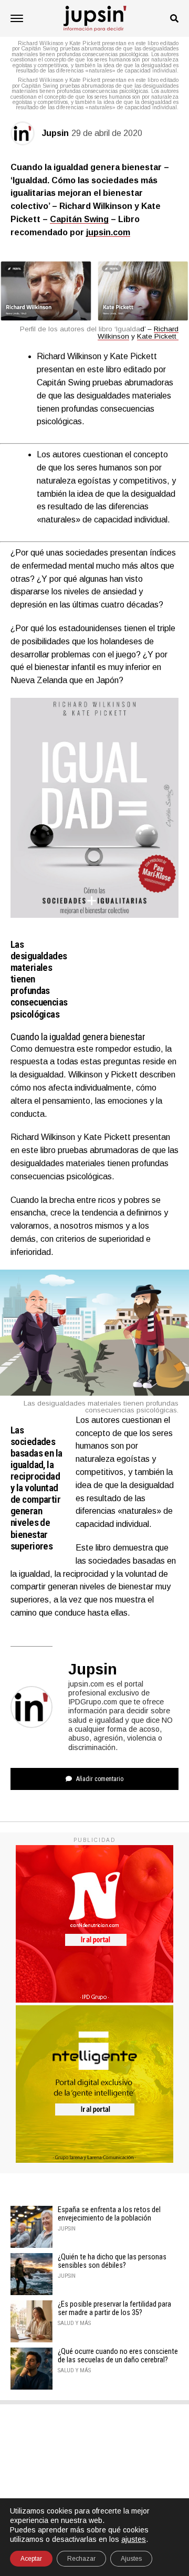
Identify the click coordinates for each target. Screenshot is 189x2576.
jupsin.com (108, 232)
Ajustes (131, 2559)
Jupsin (55, 133)
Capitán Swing (79, 219)
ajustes (134, 2539)
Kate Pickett (158, 336)
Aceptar (31, 2559)
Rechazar (81, 2559)
